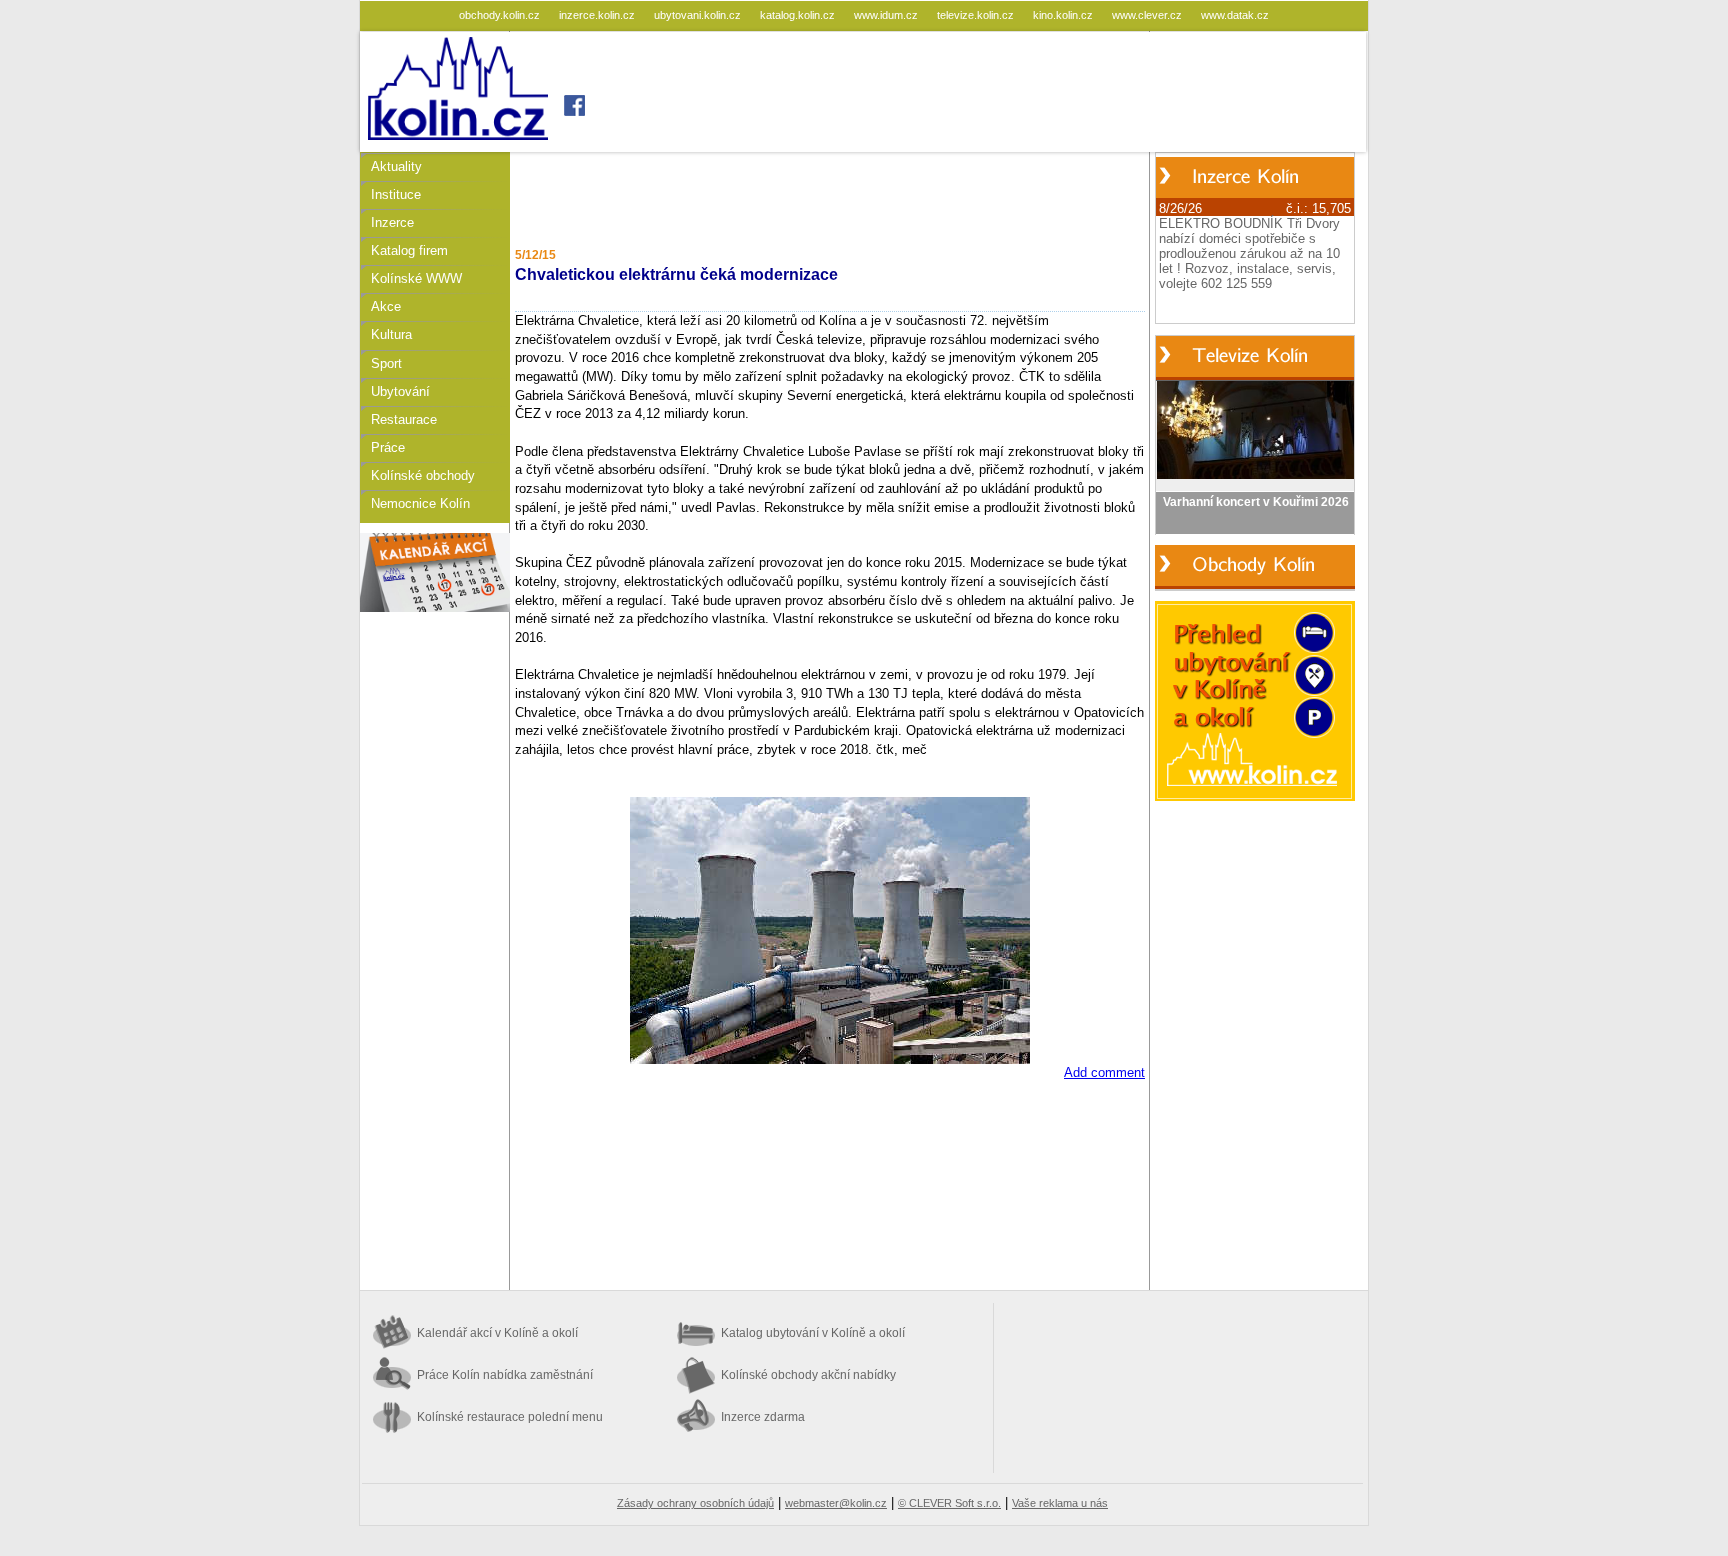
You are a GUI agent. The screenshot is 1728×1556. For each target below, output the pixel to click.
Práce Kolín (505, 1375)
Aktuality (396, 166)
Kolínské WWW (416, 278)
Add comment (1104, 1072)
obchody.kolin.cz (501, 15)
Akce (386, 306)
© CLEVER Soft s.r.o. (949, 1503)
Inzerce (392, 222)
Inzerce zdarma (763, 1417)
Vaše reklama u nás (1060, 1503)
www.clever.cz (1148, 15)
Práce (388, 447)
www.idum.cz (887, 15)
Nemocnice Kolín (420, 503)
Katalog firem (409, 250)
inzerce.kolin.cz (598, 15)
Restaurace (404, 419)
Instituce (396, 194)
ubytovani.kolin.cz (699, 15)
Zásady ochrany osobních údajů (695, 1503)
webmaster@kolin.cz (836, 1503)
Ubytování (400, 391)
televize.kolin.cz (977, 15)
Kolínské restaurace (510, 1417)
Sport (386, 363)
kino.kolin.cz (1064, 15)
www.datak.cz (1235, 15)
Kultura (391, 334)
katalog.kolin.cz (799, 15)
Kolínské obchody (423, 475)
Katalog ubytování (813, 1333)
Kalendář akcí (497, 1333)
